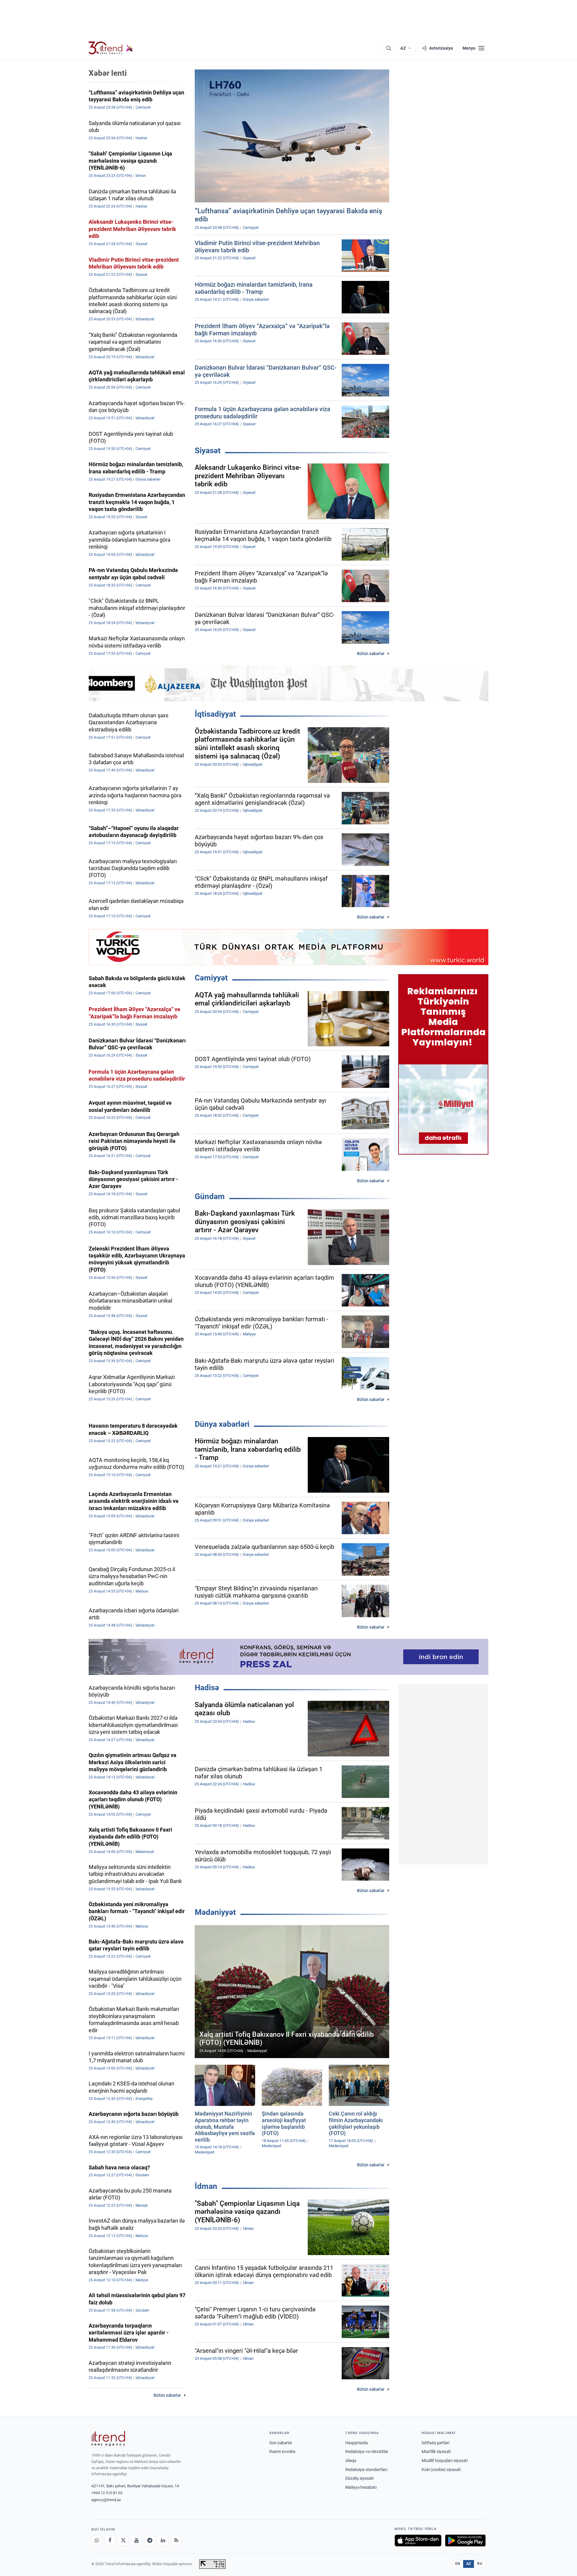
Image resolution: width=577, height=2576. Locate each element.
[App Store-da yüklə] (418, 2541)
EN (458, 2564)
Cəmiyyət (211, 978)
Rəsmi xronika (282, 2451)
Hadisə (207, 1688)
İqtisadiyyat (215, 714)
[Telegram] (150, 2541)
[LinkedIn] (163, 2541)
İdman (206, 2186)
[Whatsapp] (97, 2541)
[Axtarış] (389, 48)
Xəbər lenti (108, 73)
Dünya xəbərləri (222, 1424)
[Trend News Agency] (108, 2439)
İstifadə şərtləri (435, 2443)
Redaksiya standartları (366, 2470)
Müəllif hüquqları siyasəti (445, 2461)
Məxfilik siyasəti (436, 2451)
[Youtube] (136, 2541)
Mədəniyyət (215, 1912)
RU (480, 2564)
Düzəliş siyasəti (359, 2478)
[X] (123, 2541)
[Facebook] (110, 2541)
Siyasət (208, 451)
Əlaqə (351, 2461)
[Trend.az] (111, 48)
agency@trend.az (106, 2500)
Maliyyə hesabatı (361, 2487)
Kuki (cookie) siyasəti (441, 2470)
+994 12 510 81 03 (107, 2493)
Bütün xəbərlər (371, 654)
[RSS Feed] (176, 2541)
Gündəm (210, 1196)
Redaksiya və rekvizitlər (367, 2451)
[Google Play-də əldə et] (465, 2541)
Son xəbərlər (281, 2443)
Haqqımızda (357, 2443)
